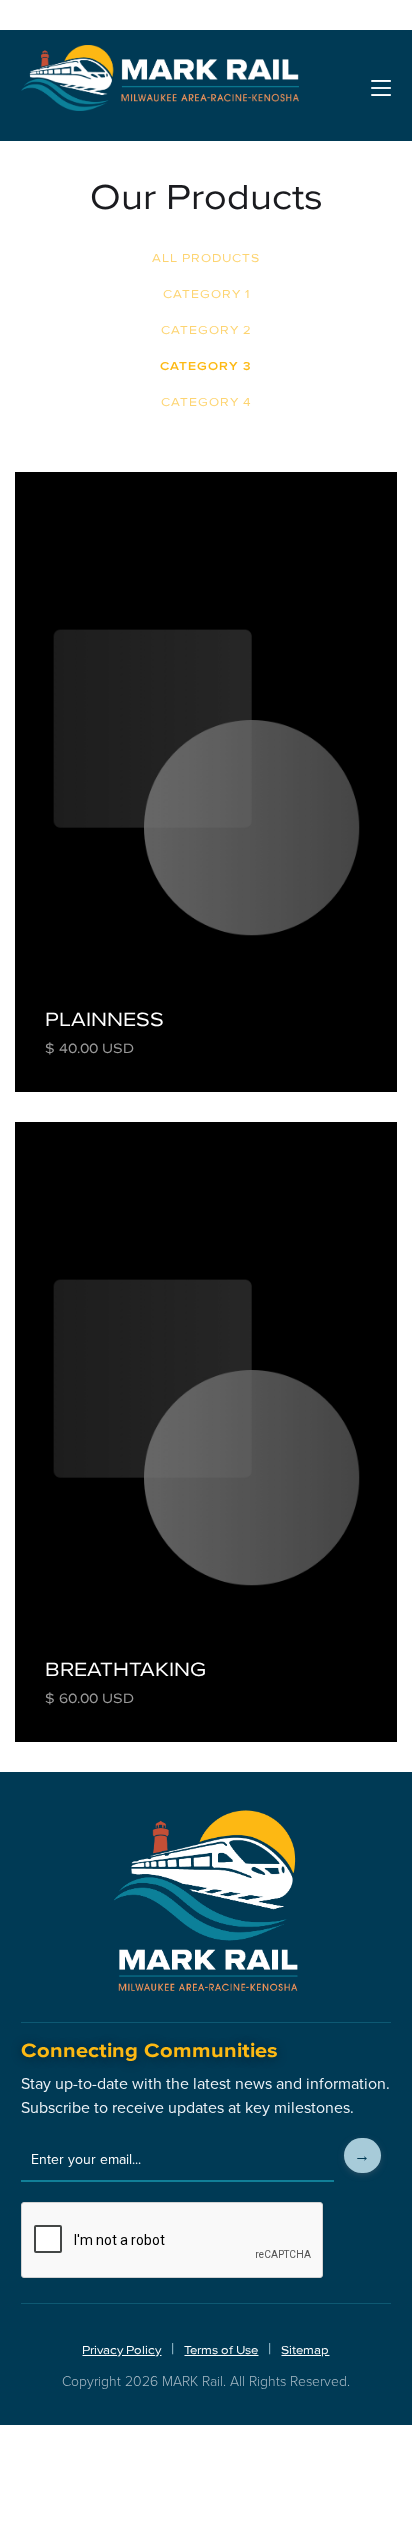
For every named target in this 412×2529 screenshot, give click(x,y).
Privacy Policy (121, 2350)
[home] (160, 88)
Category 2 (206, 330)
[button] (381, 88)
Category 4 (206, 402)
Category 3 (206, 366)
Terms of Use (221, 2350)
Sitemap (305, 2350)
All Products (206, 258)
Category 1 (206, 294)
